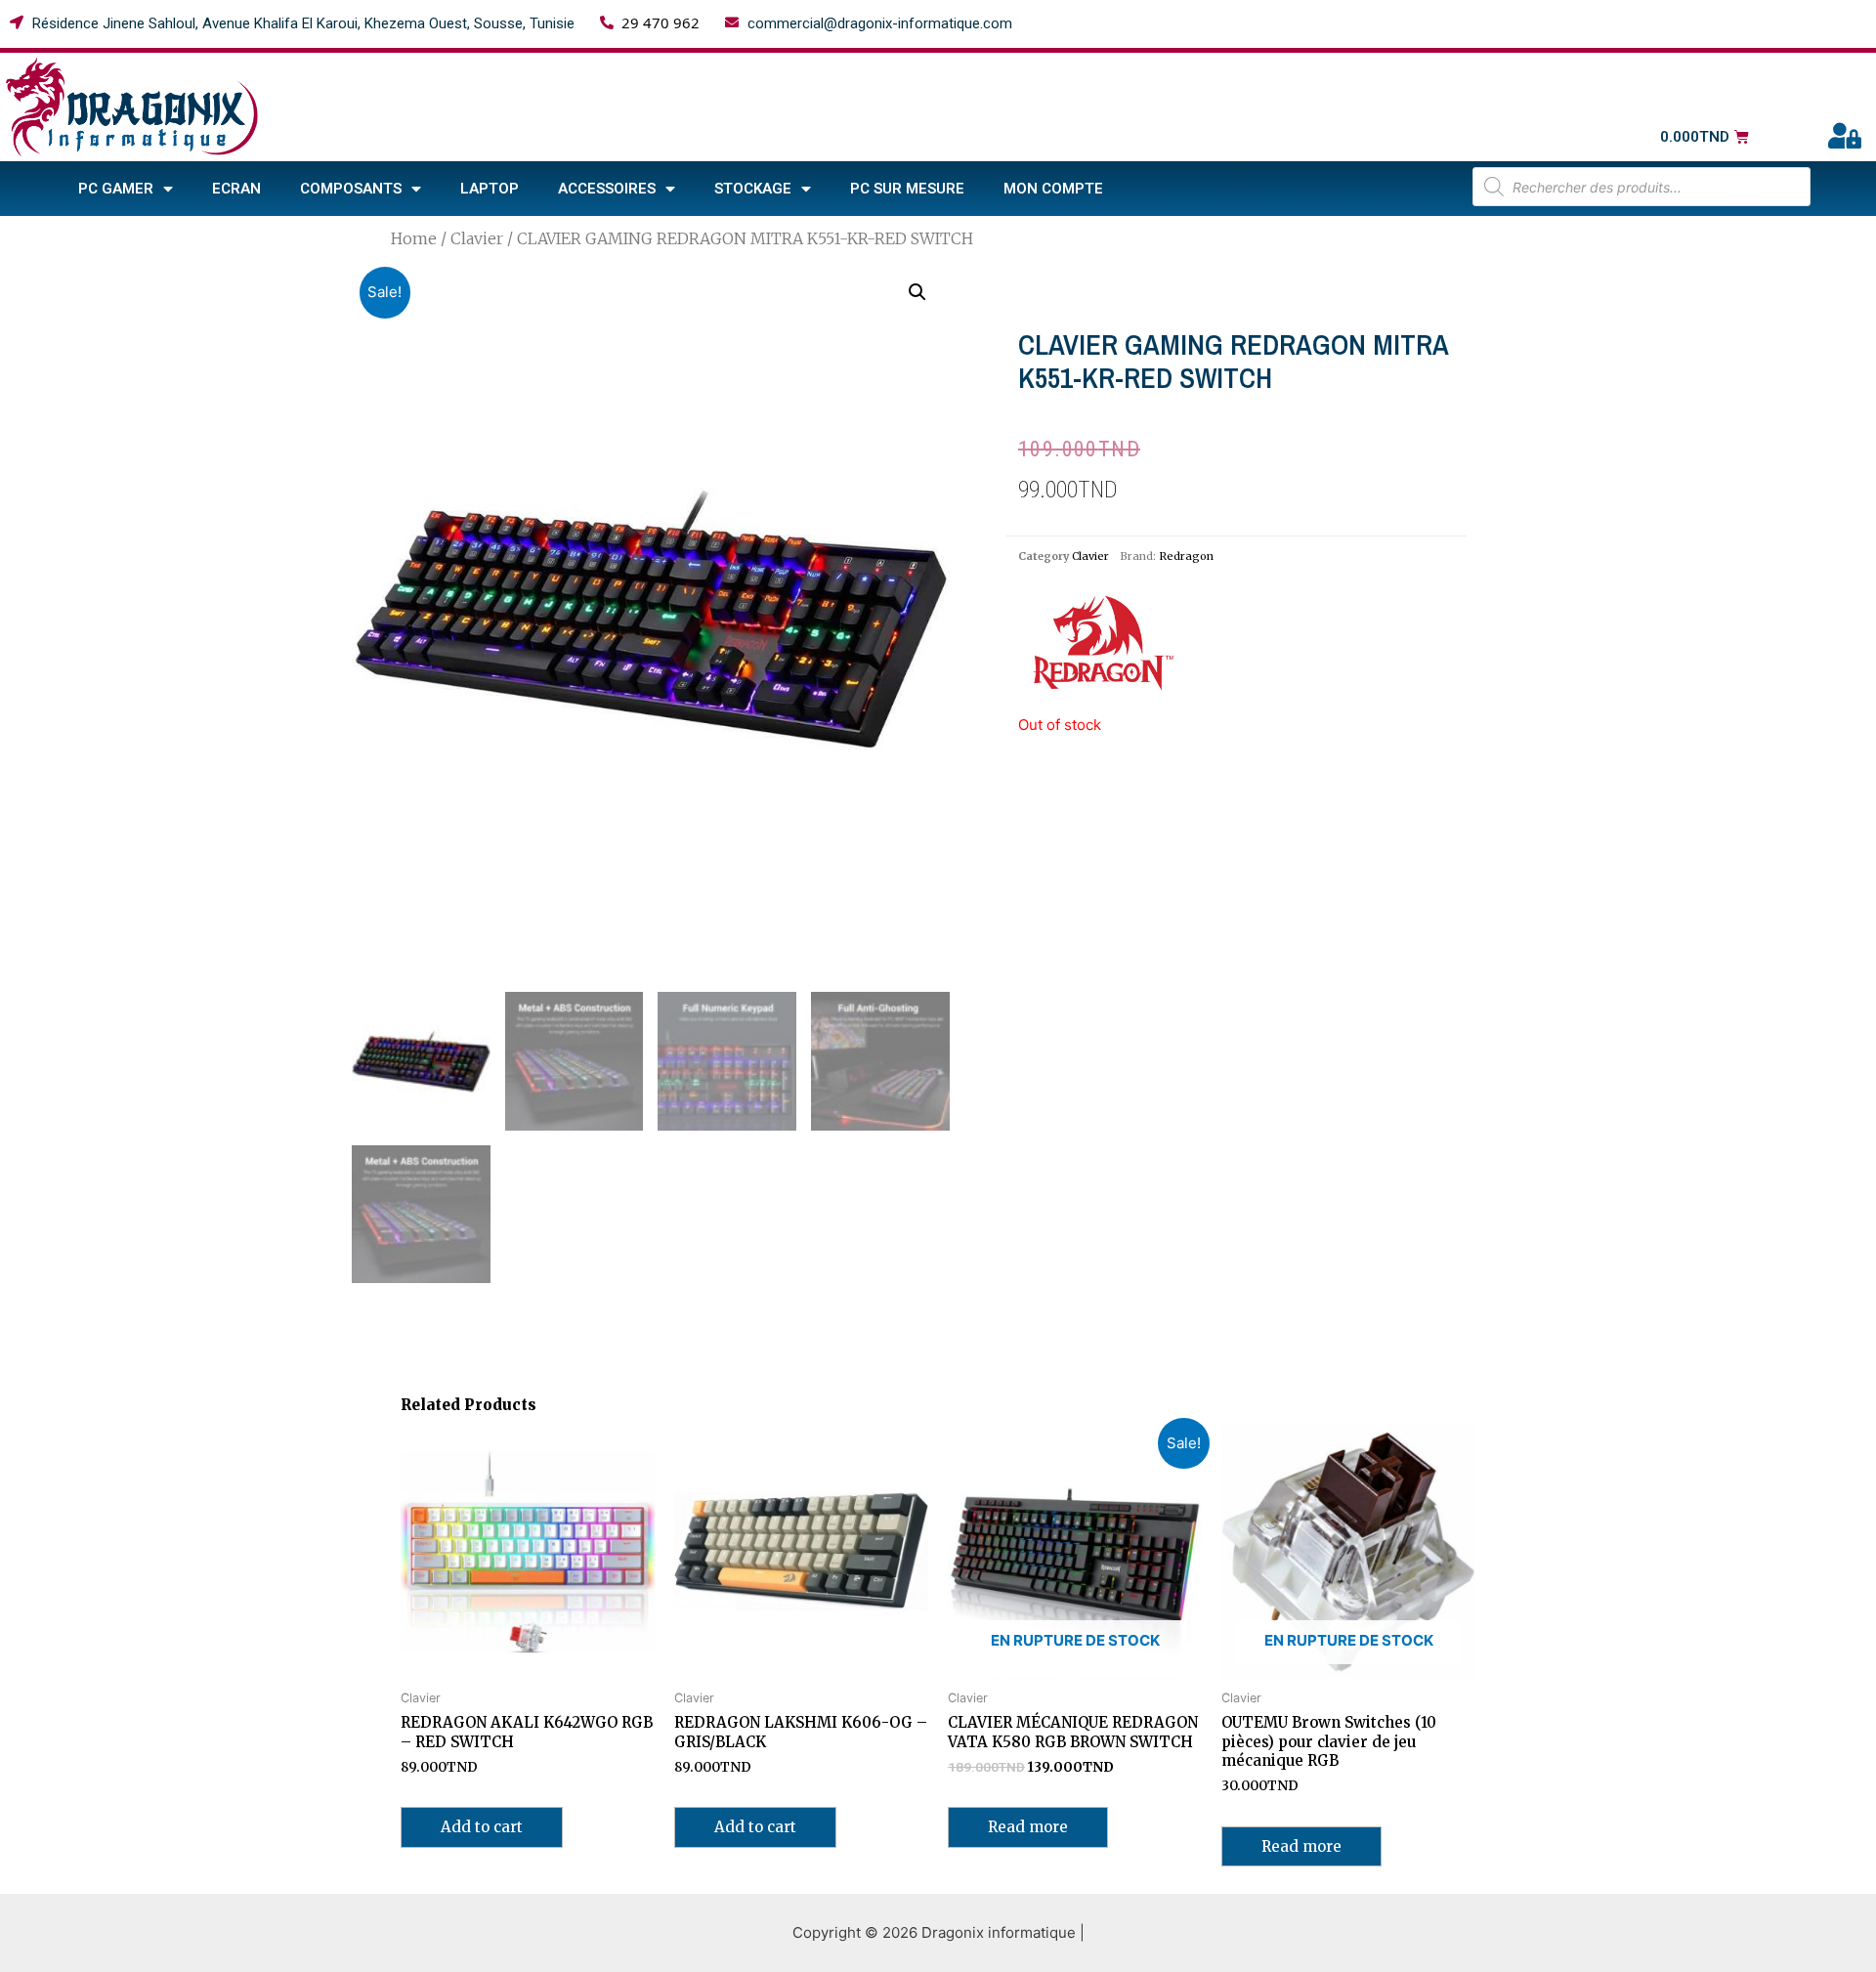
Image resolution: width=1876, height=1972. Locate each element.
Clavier (477, 238)
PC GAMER (116, 189)
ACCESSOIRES (607, 189)
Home (414, 238)
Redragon (1186, 556)
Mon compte (1053, 189)
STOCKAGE (753, 189)
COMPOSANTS (351, 189)
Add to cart (482, 1827)
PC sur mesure (907, 189)
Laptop (490, 189)
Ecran (236, 189)
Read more (1028, 1827)
